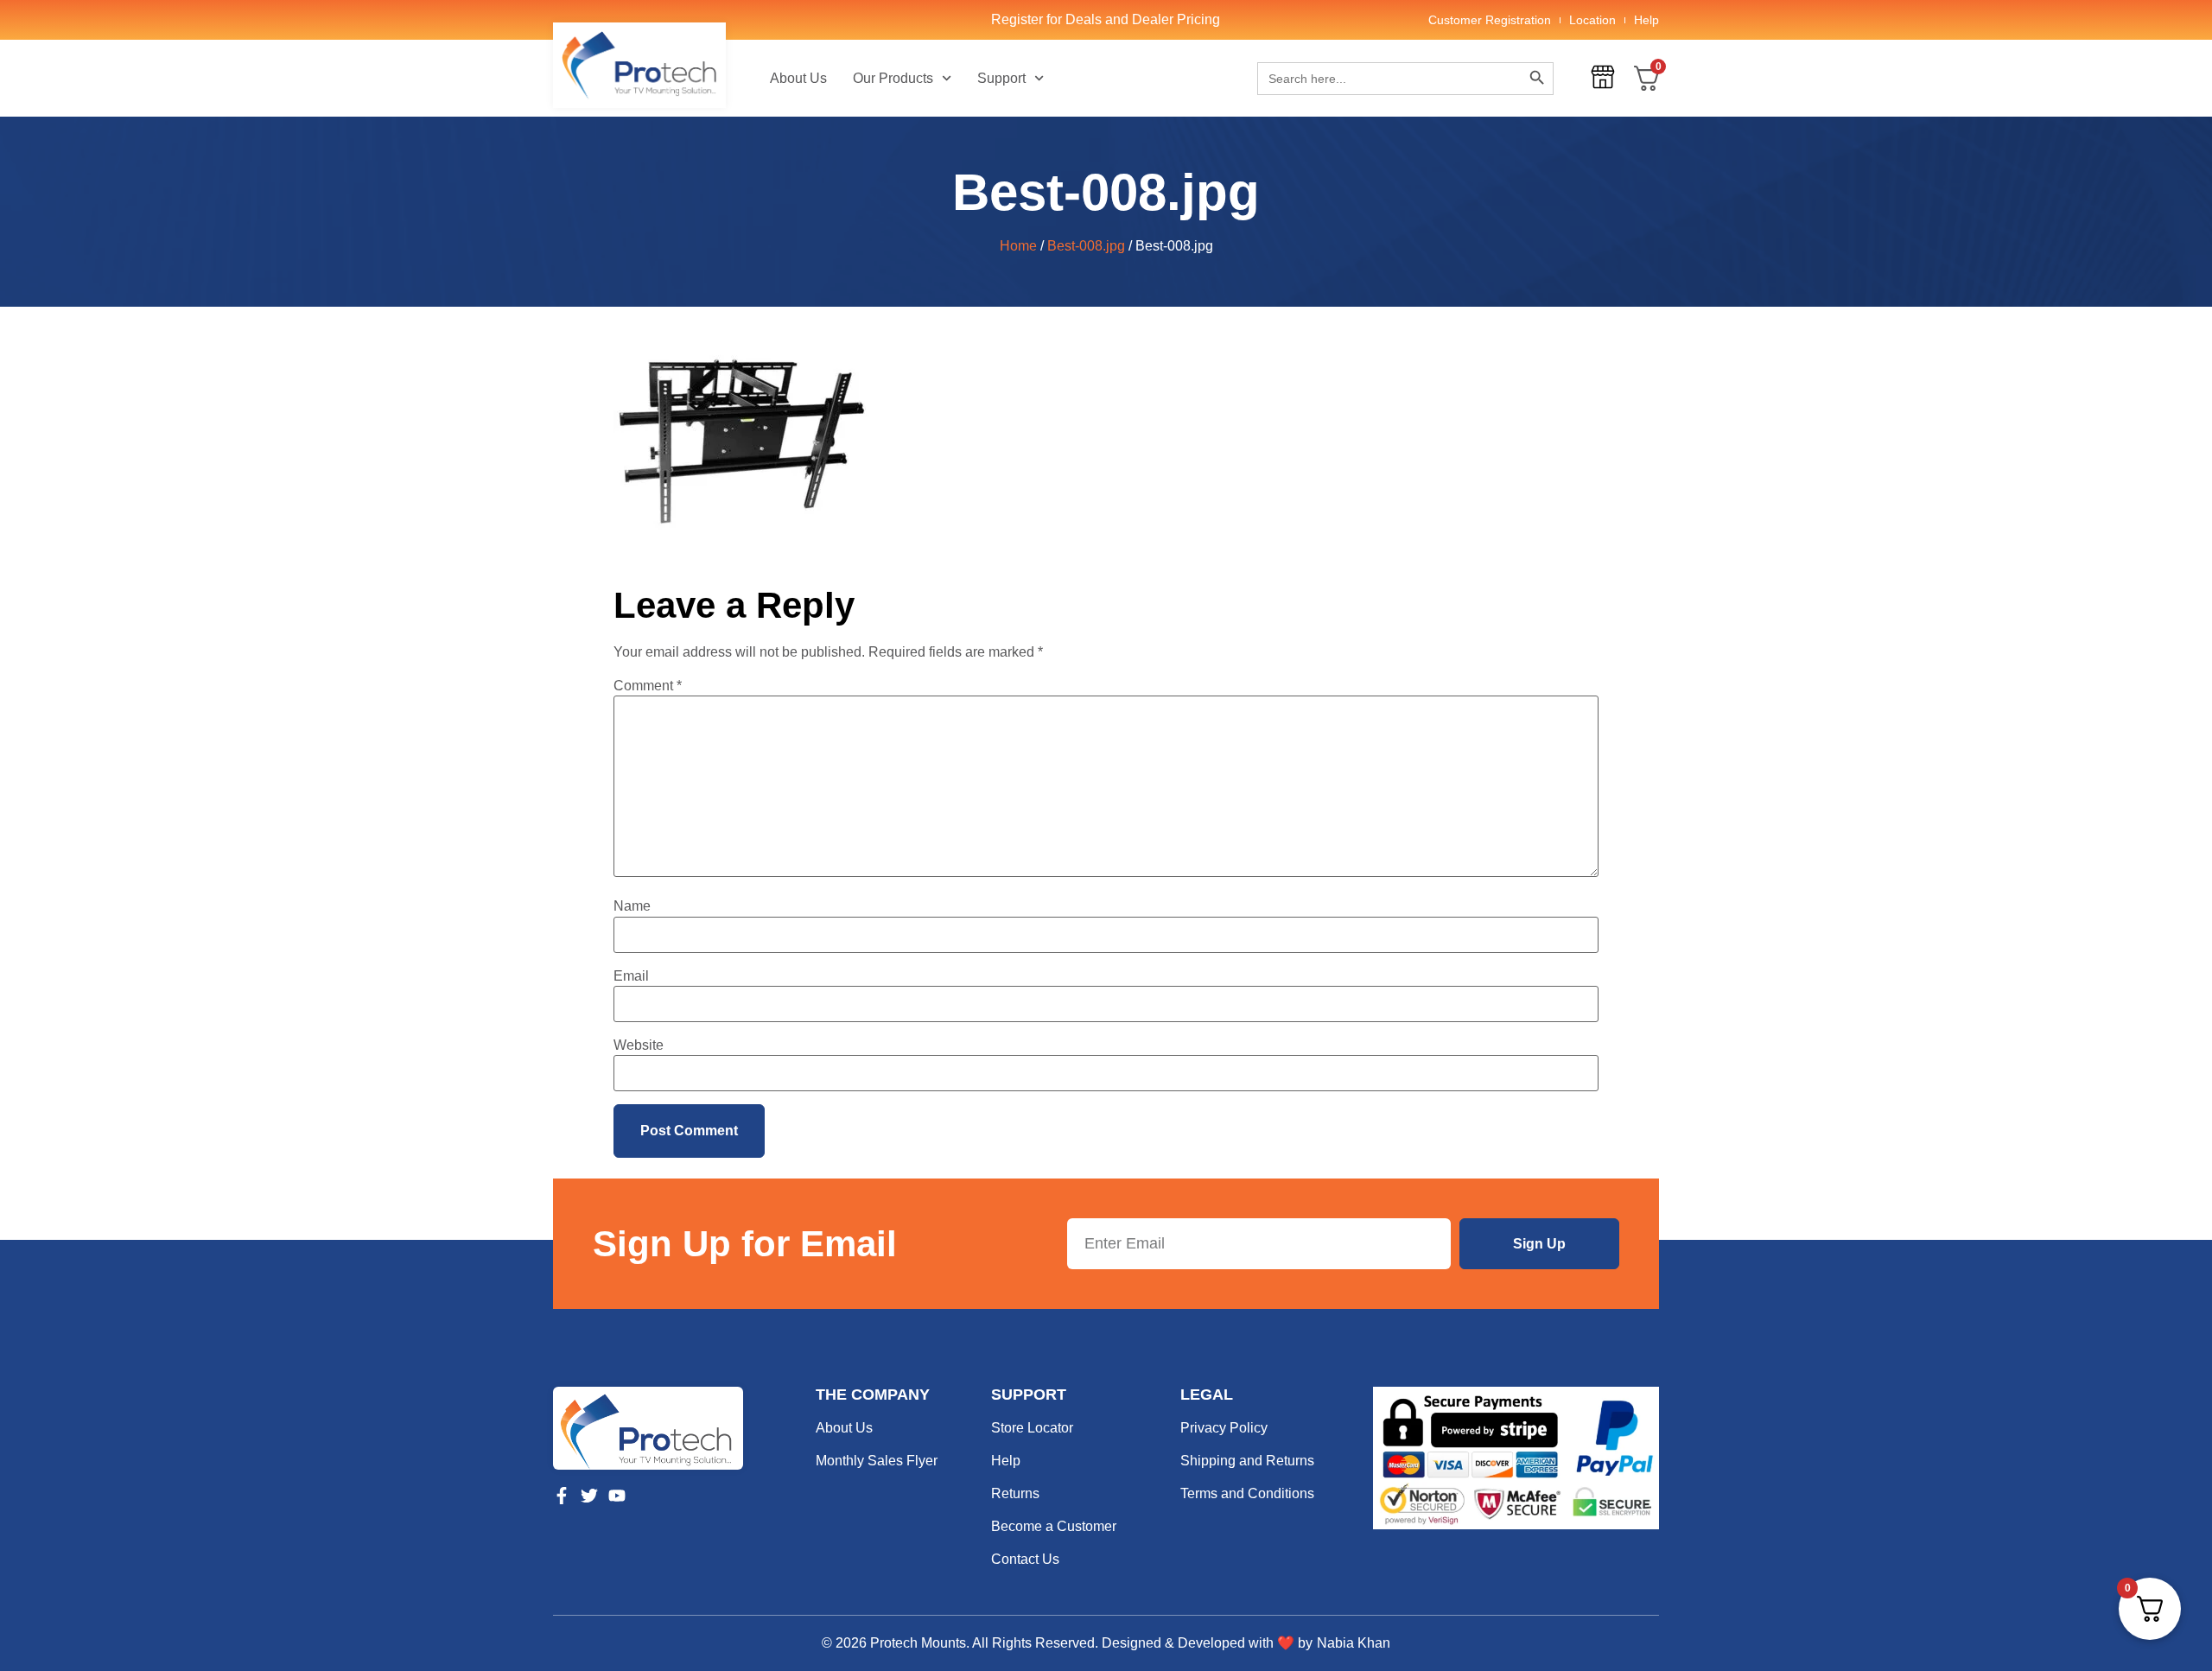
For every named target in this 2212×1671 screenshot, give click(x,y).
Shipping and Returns (1247, 1461)
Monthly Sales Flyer (877, 1461)
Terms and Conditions (1247, 1493)
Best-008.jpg (1086, 246)
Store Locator (1032, 1428)
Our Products (893, 78)
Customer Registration (1490, 20)
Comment (648, 686)
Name (632, 906)
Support (1001, 78)
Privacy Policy (1224, 1428)
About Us (798, 78)
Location (1592, 20)
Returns (1015, 1493)
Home (1018, 246)
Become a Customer (1054, 1526)
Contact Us (1025, 1559)
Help (1646, 20)
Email (631, 976)
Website (639, 1045)
